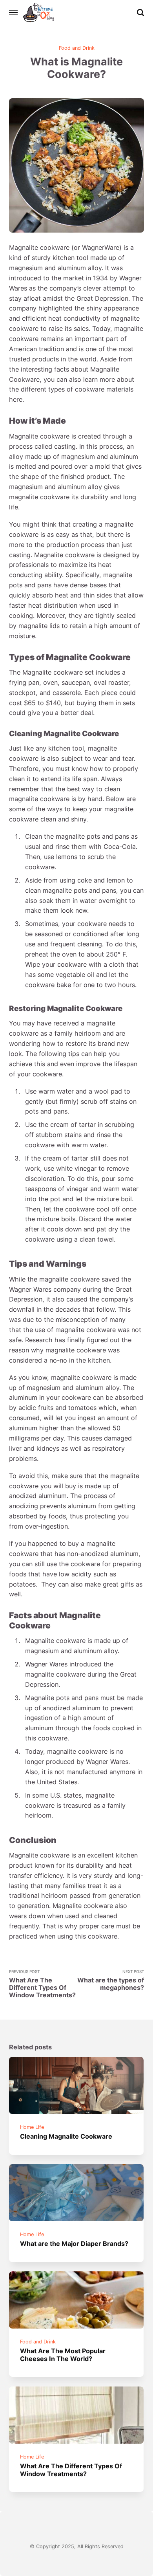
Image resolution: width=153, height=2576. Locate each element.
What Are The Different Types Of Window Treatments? (71, 2470)
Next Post (111, 1980)
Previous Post (42, 1984)
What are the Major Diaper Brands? (75, 2244)
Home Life (32, 2127)
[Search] (140, 13)
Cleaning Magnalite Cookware (66, 2136)
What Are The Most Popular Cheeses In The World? (63, 2355)
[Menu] (14, 13)
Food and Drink (77, 48)
